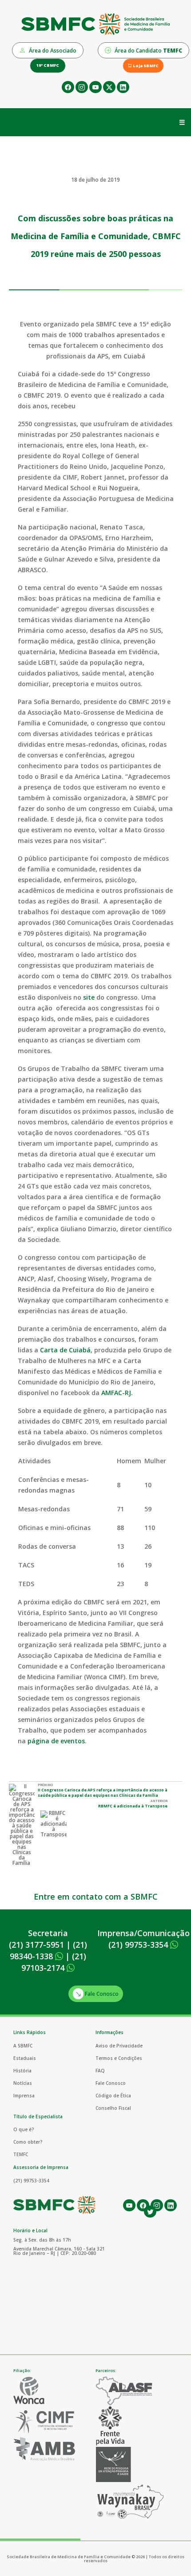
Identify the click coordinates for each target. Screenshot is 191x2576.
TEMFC (21, 2154)
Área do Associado (52, 51)
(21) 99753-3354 (139, 1945)
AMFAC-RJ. (117, 1393)
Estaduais (25, 2058)
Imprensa (24, 2096)
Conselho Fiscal (113, 2108)
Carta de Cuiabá (65, 1350)
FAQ (100, 2071)
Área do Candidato (148, 51)
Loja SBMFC (145, 66)
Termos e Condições (119, 2058)
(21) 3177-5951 (36, 1945)
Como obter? (28, 2142)
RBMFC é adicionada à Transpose (133, 1806)
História (22, 2071)
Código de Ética (113, 2096)
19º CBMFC (48, 65)
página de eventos (56, 1741)
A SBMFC (23, 2046)
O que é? (24, 2129)
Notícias (23, 2083)
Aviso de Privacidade (119, 2046)
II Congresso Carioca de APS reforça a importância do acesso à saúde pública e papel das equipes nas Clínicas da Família (103, 1793)
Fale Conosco (101, 1994)
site (89, 997)
